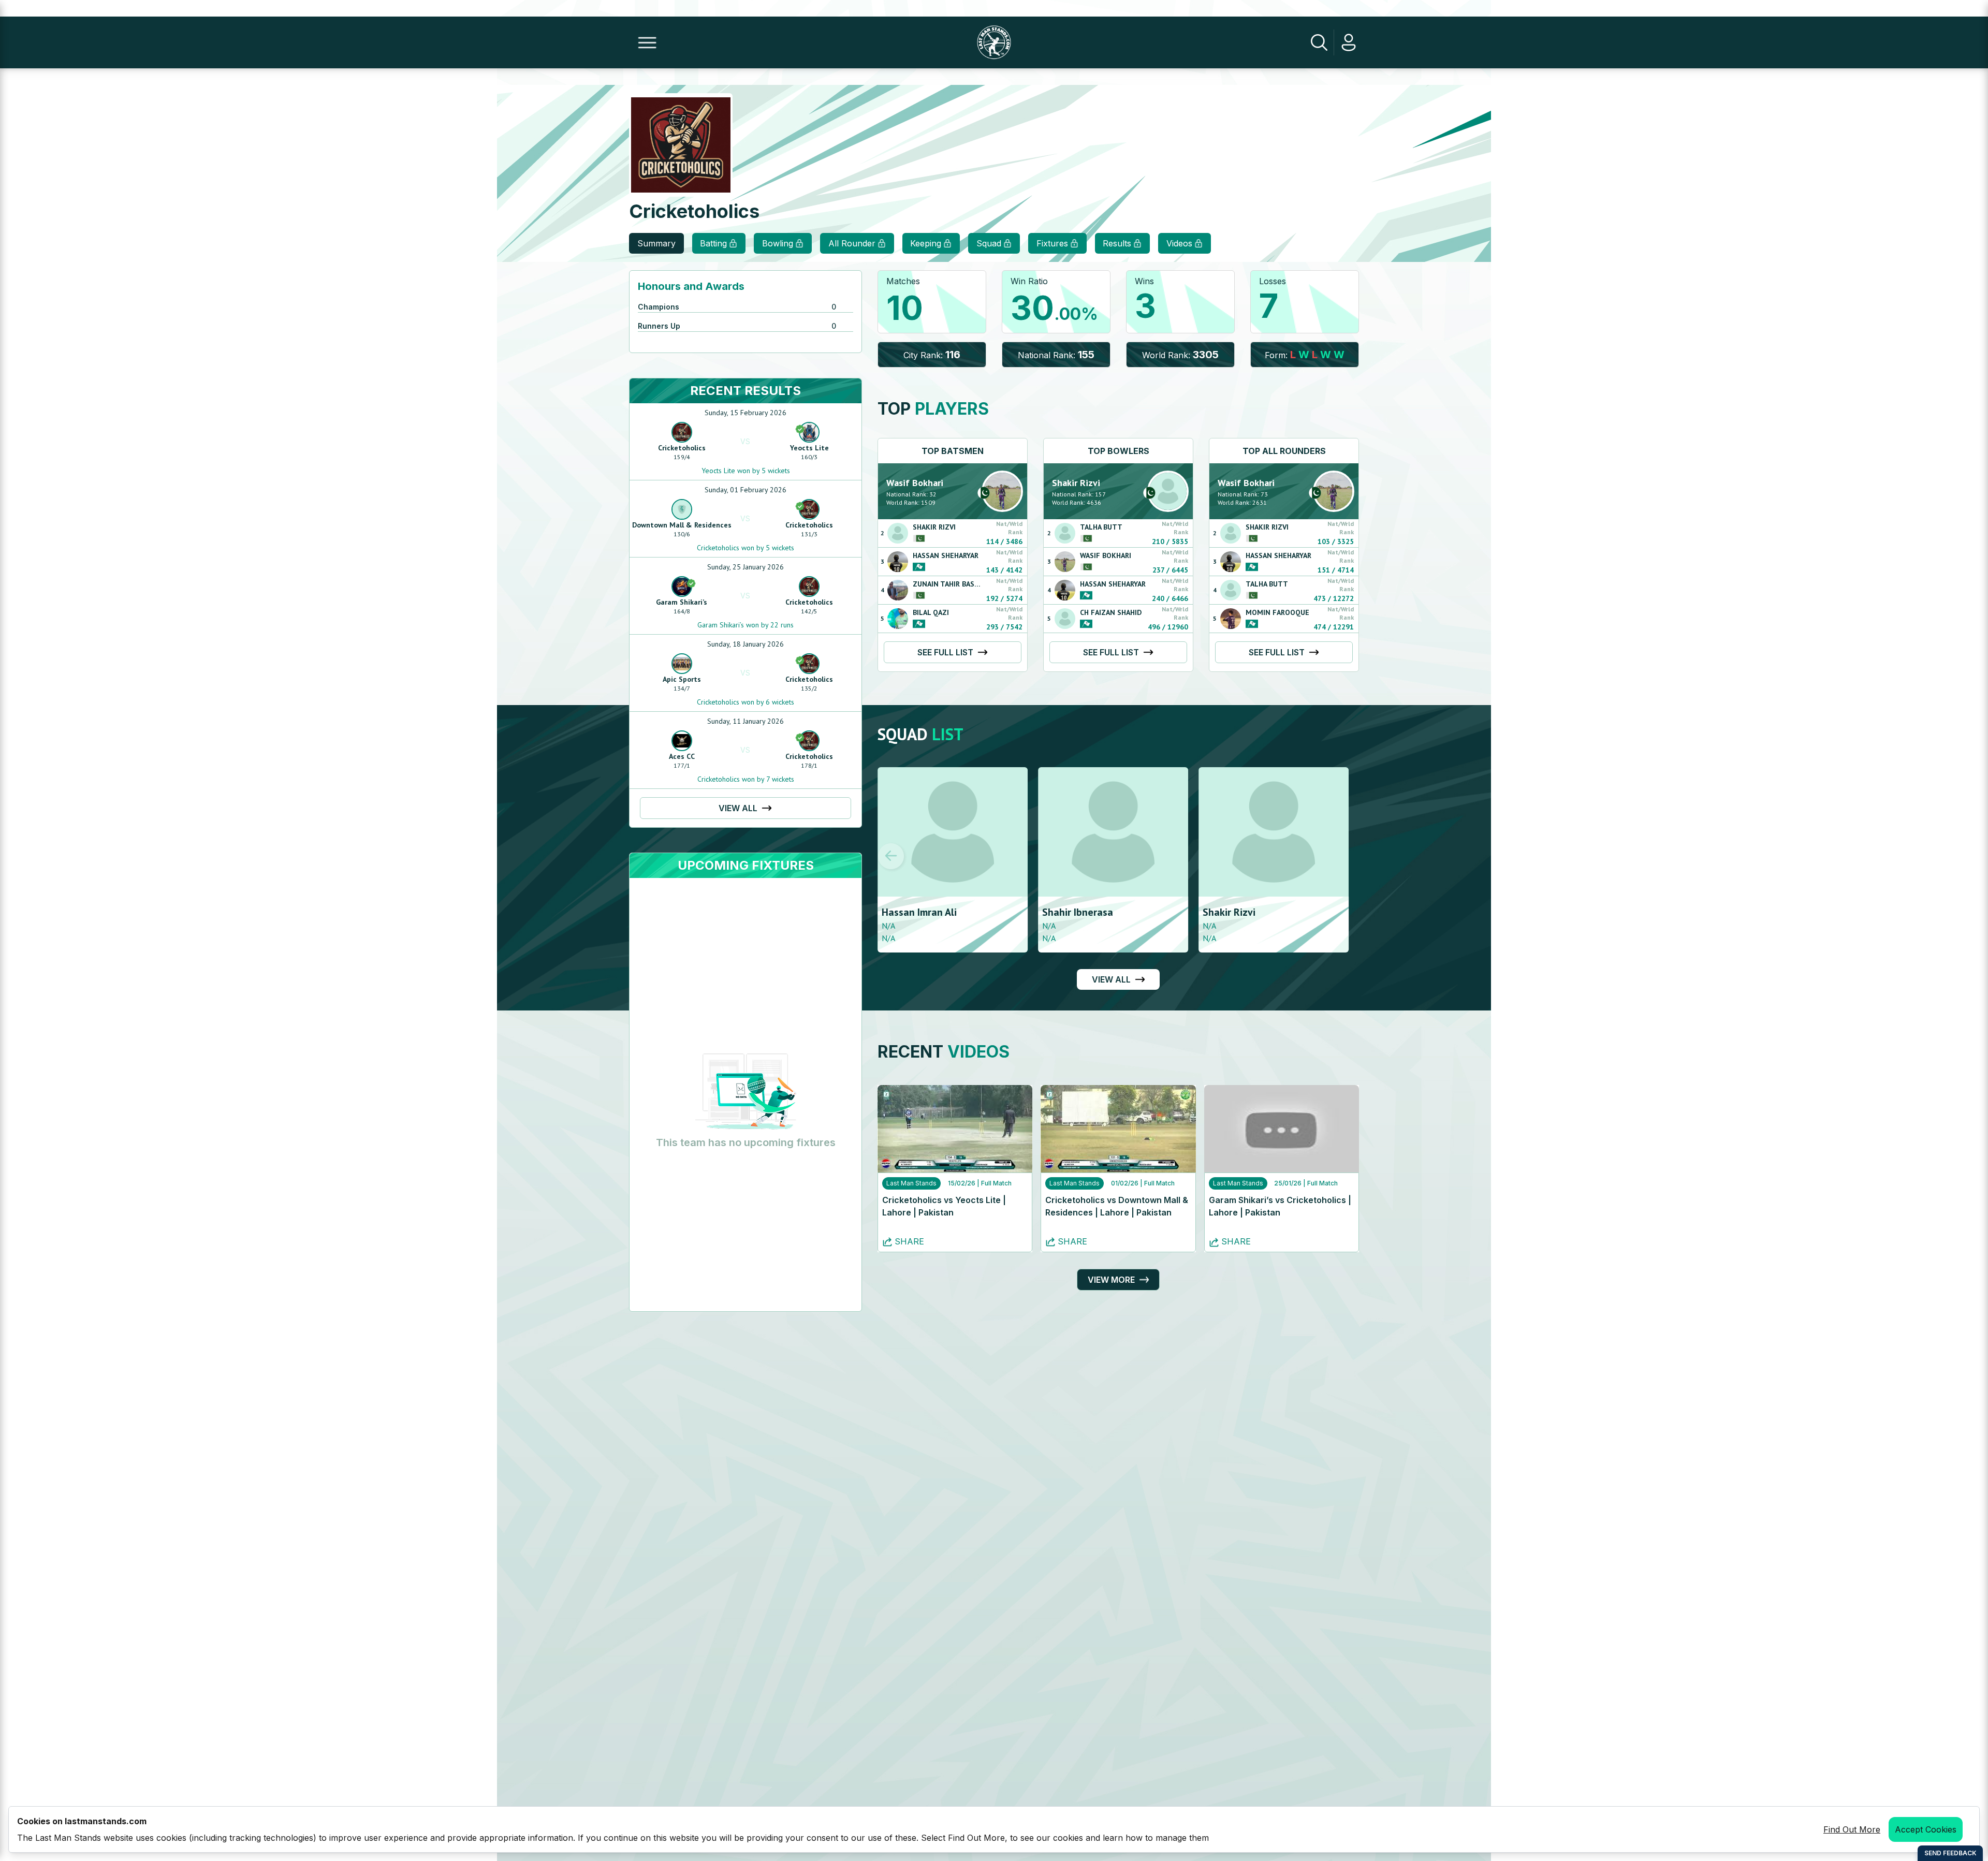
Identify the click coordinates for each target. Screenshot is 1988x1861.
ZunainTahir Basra (947, 584)
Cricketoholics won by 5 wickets (745, 548)
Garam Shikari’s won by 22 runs (745, 625)
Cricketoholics (682, 448)
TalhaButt (1101, 527)
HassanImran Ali (919, 912)
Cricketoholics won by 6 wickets (745, 702)
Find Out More (1852, 1829)
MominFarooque (1277, 612)
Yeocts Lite (809, 448)
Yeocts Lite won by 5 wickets (746, 471)
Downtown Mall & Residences (682, 525)
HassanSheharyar (946, 555)
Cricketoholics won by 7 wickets (746, 779)
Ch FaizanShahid (1111, 612)
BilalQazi (931, 612)
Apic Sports (682, 679)
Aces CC (682, 756)
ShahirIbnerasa (1078, 912)
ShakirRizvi (934, 527)
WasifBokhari (915, 483)
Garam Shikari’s (682, 602)
